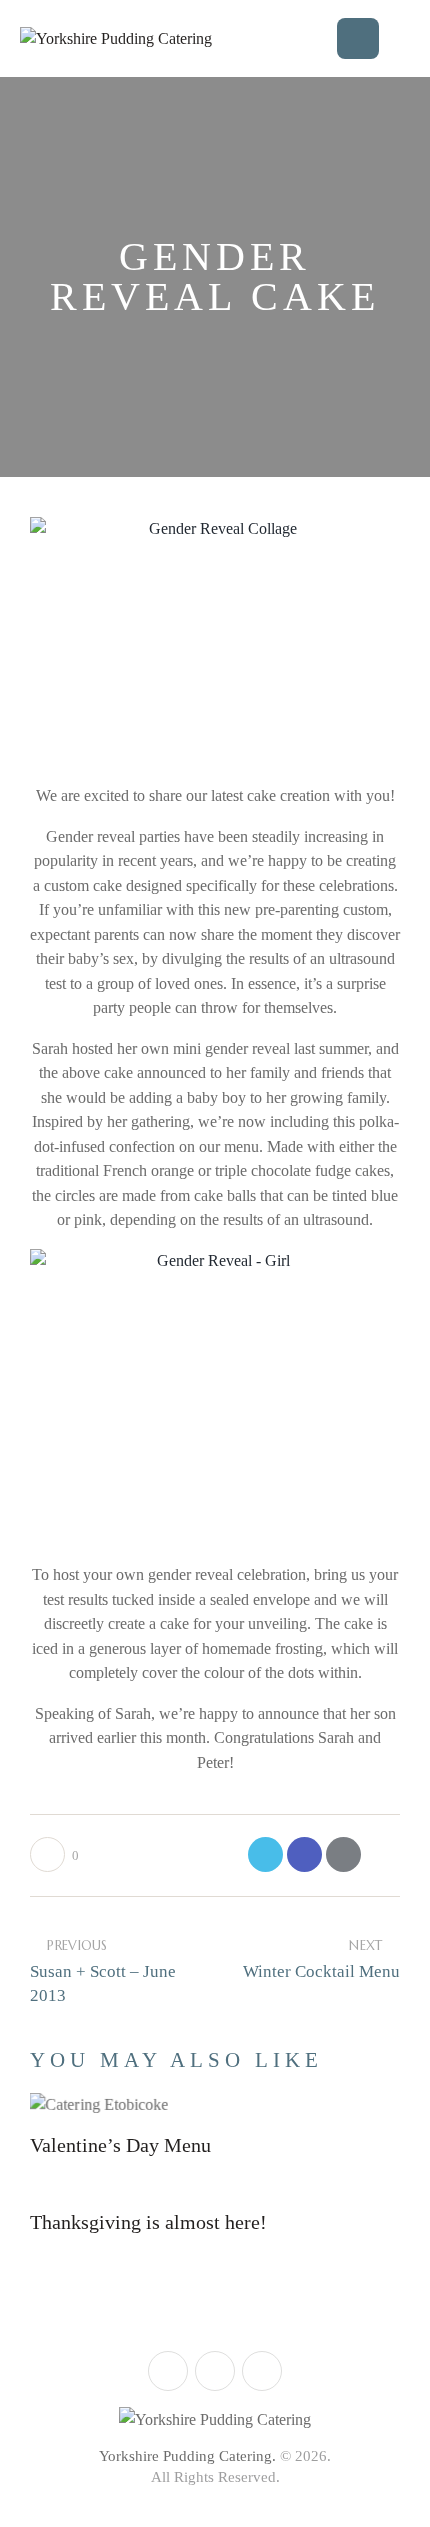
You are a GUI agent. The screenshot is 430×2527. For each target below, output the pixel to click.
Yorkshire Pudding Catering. (187, 2456)
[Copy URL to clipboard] (382, 1854)
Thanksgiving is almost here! (148, 2222)
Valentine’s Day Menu (120, 2145)
